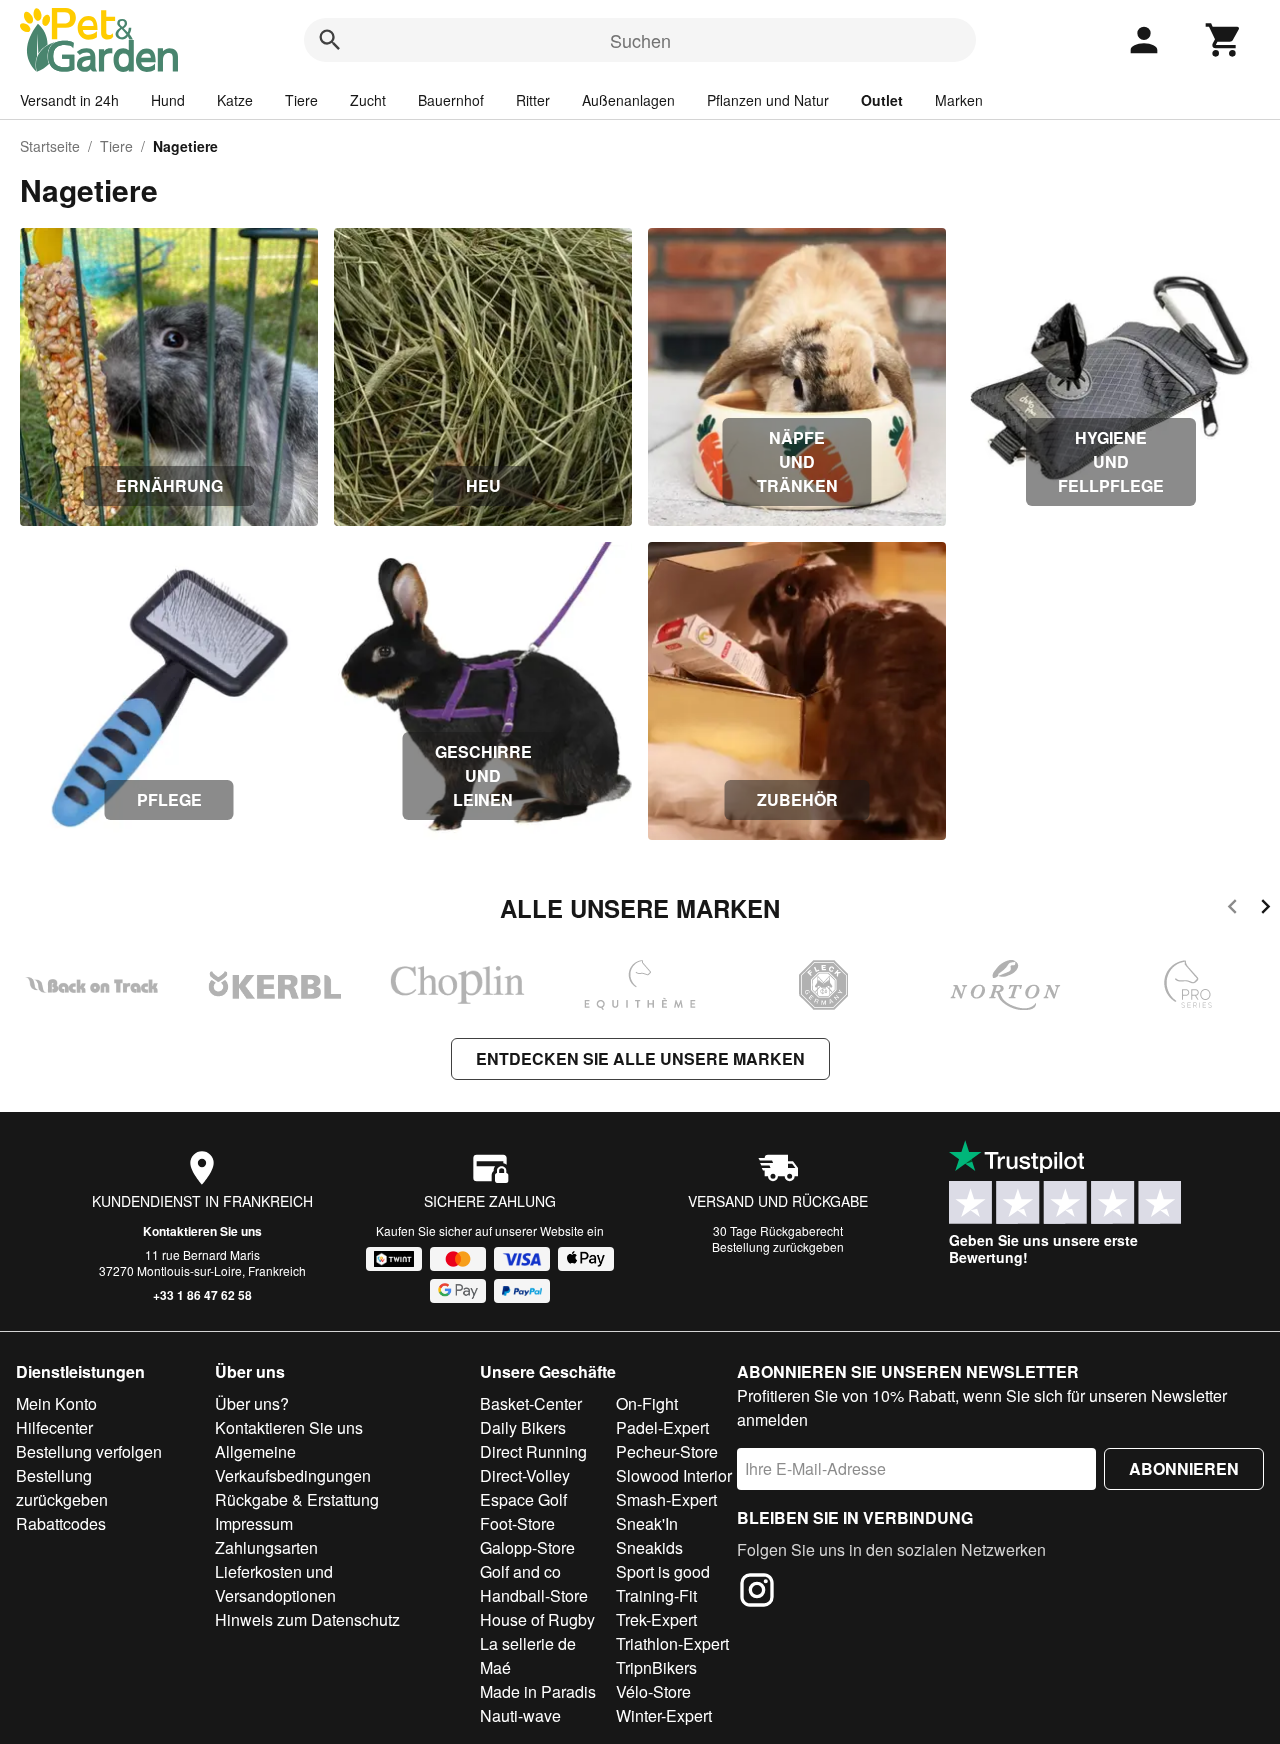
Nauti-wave (520, 1715)
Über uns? (252, 1403)
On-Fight (647, 1403)
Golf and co (520, 1571)
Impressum (254, 1523)
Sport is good (663, 1571)
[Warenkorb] (1224, 40)
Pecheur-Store (667, 1451)
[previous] (1232, 909)
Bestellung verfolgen (89, 1451)
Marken (959, 100)
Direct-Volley (525, 1475)
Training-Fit (656, 1595)
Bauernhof (451, 100)
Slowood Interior (674, 1475)
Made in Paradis (538, 1691)
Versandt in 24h (69, 100)
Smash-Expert (666, 1499)
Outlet (882, 100)
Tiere (301, 100)
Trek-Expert (656, 1619)
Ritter (533, 100)
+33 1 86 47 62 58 (202, 1295)
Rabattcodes (61, 1523)
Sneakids (649, 1547)
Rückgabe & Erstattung (297, 1499)
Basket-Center (531, 1403)
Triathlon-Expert (672, 1643)
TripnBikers (656, 1667)
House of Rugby (537, 1619)
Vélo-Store (653, 1691)
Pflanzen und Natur (768, 100)
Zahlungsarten (266, 1547)
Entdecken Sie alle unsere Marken (640, 1058)
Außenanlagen (628, 100)
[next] (1265, 909)
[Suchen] (330, 40)
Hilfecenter (54, 1427)
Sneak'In (647, 1523)
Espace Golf (523, 1499)
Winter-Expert (664, 1715)
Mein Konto (56, 1403)
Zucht (368, 100)
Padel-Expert (662, 1427)
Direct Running (533, 1451)
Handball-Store (534, 1595)
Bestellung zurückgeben (778, 1246)
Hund (168, 100)
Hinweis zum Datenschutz (307, 1619)
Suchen (640, 40)
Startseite (50, 146)
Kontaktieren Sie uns (202, 1231)
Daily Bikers (523, 1427)
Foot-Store (517, 1523)
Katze (235, 100)
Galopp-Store (527, 1547)
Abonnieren (1184, 1468)
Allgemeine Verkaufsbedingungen (293, 1463)
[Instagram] (757, 1593)
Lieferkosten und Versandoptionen (275, 1583)
